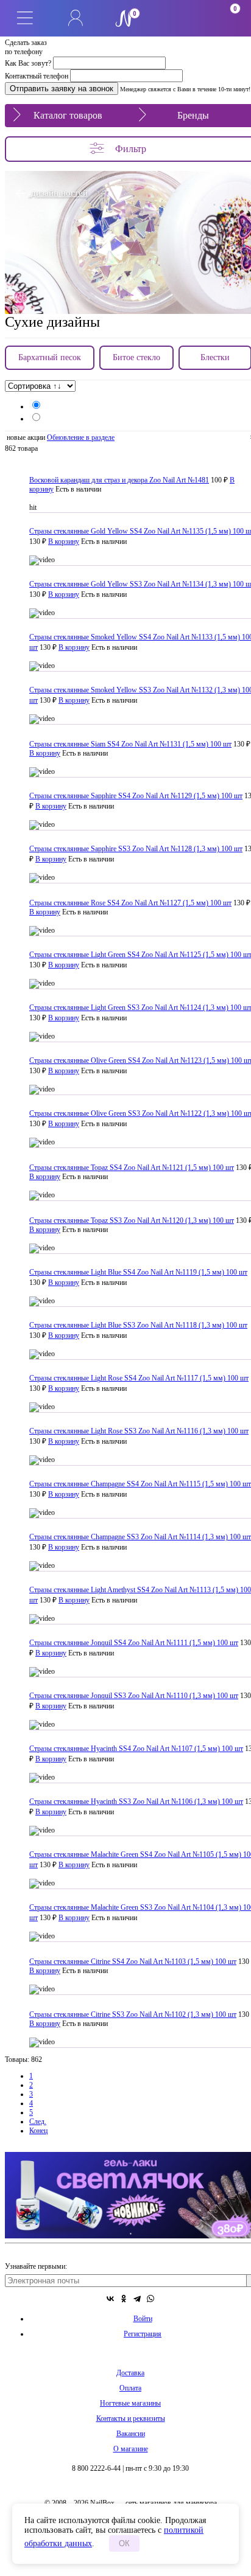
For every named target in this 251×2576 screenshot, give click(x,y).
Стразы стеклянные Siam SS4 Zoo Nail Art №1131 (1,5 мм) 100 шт (130, 744)
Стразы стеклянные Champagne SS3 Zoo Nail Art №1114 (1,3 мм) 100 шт (140, 1537)
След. (38, 2122)
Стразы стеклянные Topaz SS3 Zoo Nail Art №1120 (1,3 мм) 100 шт (132, 1220)
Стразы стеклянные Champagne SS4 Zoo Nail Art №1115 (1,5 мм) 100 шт (140, 1484)
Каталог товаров (68, 115)
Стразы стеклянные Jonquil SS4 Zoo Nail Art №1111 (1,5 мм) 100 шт (134, 1643)
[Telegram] (137, 2299)
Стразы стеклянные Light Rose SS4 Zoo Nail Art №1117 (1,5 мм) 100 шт (139, 1378)
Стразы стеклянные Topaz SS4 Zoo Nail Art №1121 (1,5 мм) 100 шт (132, 1168)
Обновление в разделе (81, 437)
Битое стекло (136, 357)
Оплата (130, 2388)
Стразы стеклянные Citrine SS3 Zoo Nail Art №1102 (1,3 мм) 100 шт (133, 2014)
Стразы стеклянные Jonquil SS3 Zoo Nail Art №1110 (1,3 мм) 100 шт (134, 1696)
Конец (38, 2131)
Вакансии (131, 2434)
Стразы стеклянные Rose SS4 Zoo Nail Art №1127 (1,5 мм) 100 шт (130, 903)
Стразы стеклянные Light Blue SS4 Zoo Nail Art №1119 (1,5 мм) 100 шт (138, 1272)
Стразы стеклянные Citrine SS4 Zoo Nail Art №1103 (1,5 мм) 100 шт (133, 1962)
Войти (143, 2319)
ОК (124, 2543)
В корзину (64, 541)
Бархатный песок (50, 357)
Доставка (130, 2373)
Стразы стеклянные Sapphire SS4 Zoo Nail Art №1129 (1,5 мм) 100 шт (136, 796)
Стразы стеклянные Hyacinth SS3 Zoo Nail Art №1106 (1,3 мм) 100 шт (136, 1801)
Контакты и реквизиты (131, 2418)
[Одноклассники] (124, 2299)
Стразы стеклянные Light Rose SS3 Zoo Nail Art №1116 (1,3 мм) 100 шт (139, 1431)
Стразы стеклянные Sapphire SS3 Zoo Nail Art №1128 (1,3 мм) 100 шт (136, 849)
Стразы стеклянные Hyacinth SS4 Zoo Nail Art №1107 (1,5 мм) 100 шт (136, 1749)
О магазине (131, 2449)
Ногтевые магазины (130, 2403)
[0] (175, 18)
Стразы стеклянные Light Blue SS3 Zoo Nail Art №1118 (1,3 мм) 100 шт (138, 1325)
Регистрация (143, 2334)
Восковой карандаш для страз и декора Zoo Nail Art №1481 (119, 480)
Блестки (215, 357)
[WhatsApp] (150, 2299)
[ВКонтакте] (110, 2299)
